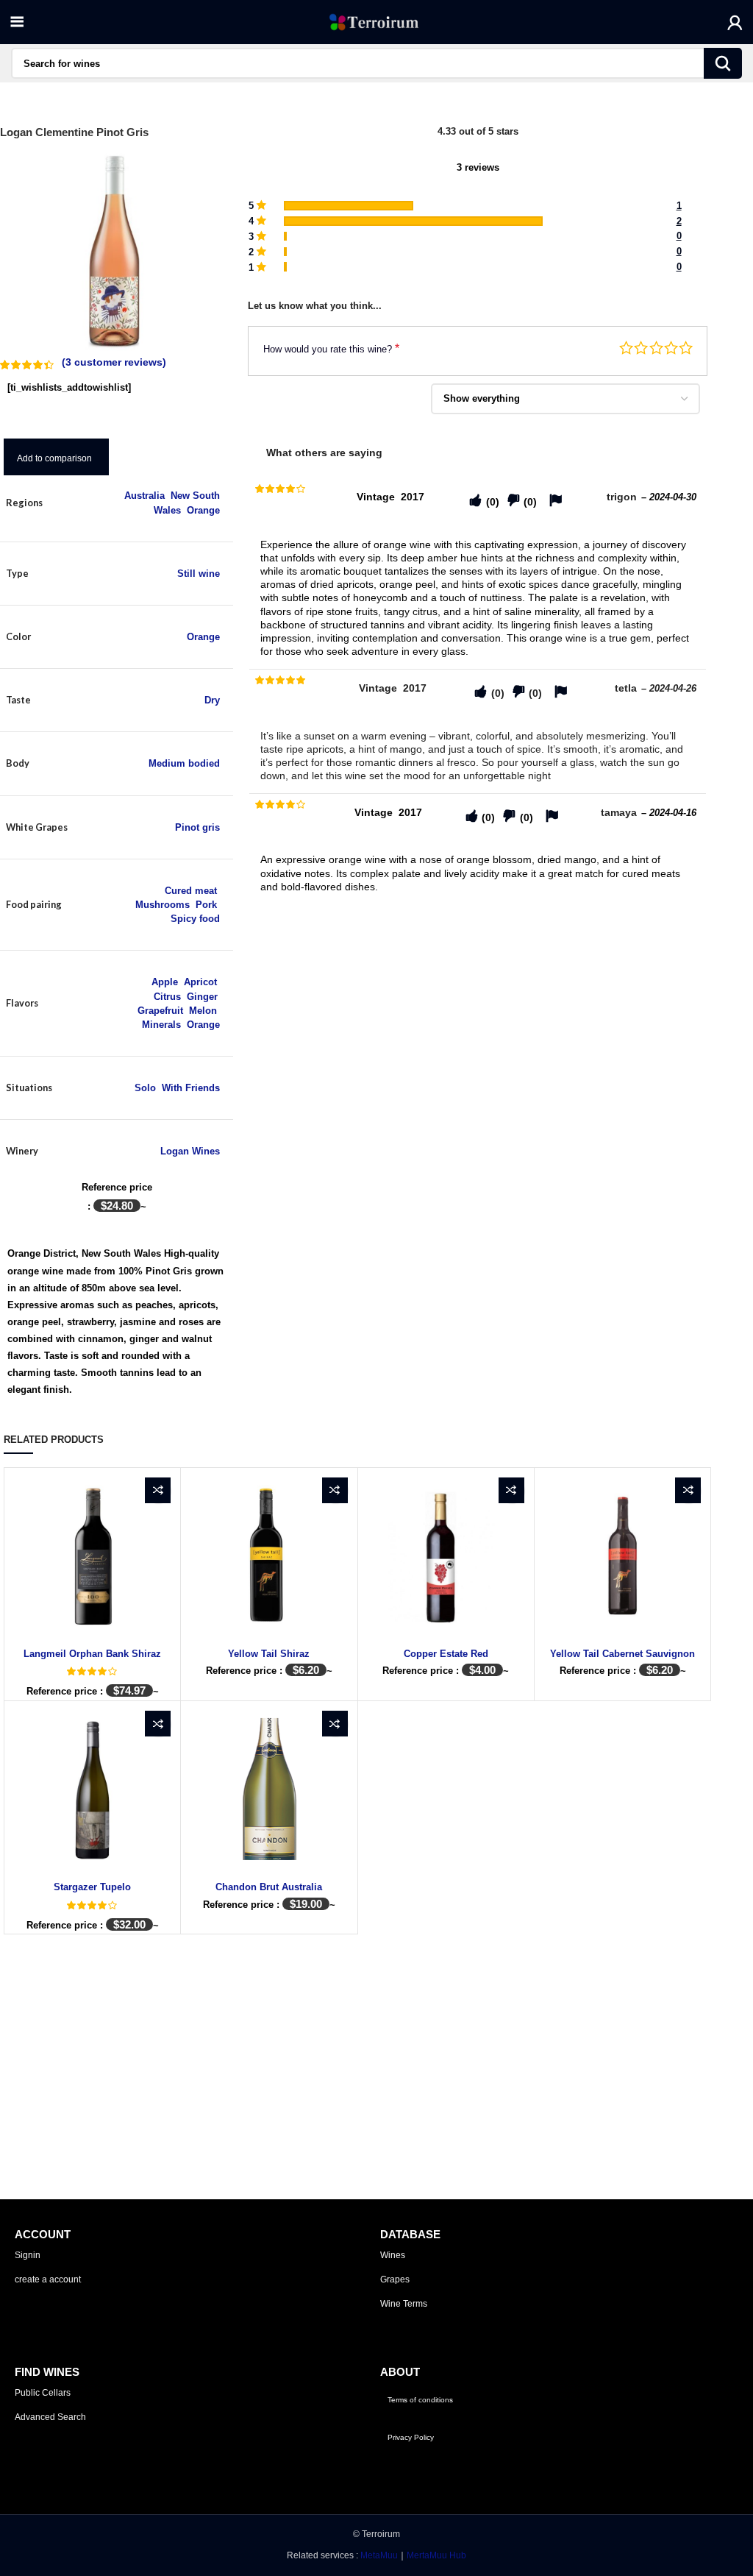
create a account (48, 2279)
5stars (686, 348)
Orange (203, 510)
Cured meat (191, 891)
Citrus (167, 997)
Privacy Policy (411, 2437)
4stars (671, 348)
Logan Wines (190, 1151)
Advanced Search (50, 2417)
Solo (145, 1088)
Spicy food (195, 919)
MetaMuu (379, 2555)
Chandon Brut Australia (269, 1887)
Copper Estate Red (446, 1654)
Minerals (161, 1025)
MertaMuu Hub (436, 2555)
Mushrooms (163, 905)
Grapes (395, 2279)
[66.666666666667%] (413, 221)
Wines (393, 2255)
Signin (28, 2255)
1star (626, 348)
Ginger (202, 997)
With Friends (191, 1088)
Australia (144, 496)
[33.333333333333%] (349, 206)
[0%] (285, 237)
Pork (206, 905)
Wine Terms (404, 2304)
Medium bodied (184, 763)
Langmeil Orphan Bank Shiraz (92, 1654)
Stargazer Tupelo (92, 1887)
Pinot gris (197, 827)
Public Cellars (43, 2393)
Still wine (199, 574)
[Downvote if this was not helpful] (514, 501)
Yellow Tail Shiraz (269, 1654)
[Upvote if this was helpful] (475, 501)
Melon (203, 1011)
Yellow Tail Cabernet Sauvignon (622, 1654)
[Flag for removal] (556, 501)
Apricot (200, 982)
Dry (212, 700)
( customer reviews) (114, 362)
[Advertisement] (478, 1009)
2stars (641, 348)
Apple (165, 982)
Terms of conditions (420, 2400)
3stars (656, 348)
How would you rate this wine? (331, 348)
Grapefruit (160, 1011)
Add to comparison (54, 458)
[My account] (735, 22)
